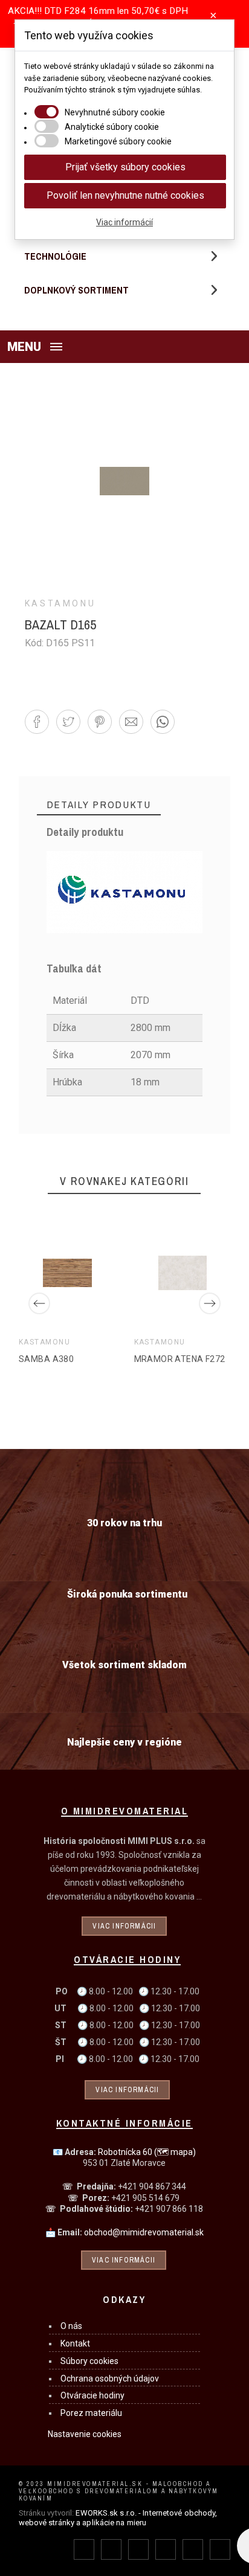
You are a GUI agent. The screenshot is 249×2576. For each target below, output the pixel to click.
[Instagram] (138, 2549)
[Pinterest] (166, 2549)
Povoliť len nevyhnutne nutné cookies (125, 195)
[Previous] (39, 1303)
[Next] (210, 1303)
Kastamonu (60, 603)
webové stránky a (50, 2523)
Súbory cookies (89, 2361)
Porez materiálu (91, 2413)
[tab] (99, 805)
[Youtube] (193, 2549)
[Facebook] (84, 2549)
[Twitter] (111, 2549)
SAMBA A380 (46, 1358)
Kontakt (75, 2343)
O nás (71, 2326)
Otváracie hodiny (92, 2395)
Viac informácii (124, 1926)
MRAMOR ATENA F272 (179, 1358)
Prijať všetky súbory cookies (125, 167)
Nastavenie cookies (85, 2434)
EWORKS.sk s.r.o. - (108, 2513)
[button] (124, 347)
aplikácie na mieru (114, 2523)
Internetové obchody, (180, 2513)
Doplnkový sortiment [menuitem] (76, 290)
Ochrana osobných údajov (110, 2378)
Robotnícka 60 (147, 2152)
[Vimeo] (220, 2549)
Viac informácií (124, 222)
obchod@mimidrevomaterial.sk (144, 2232)
